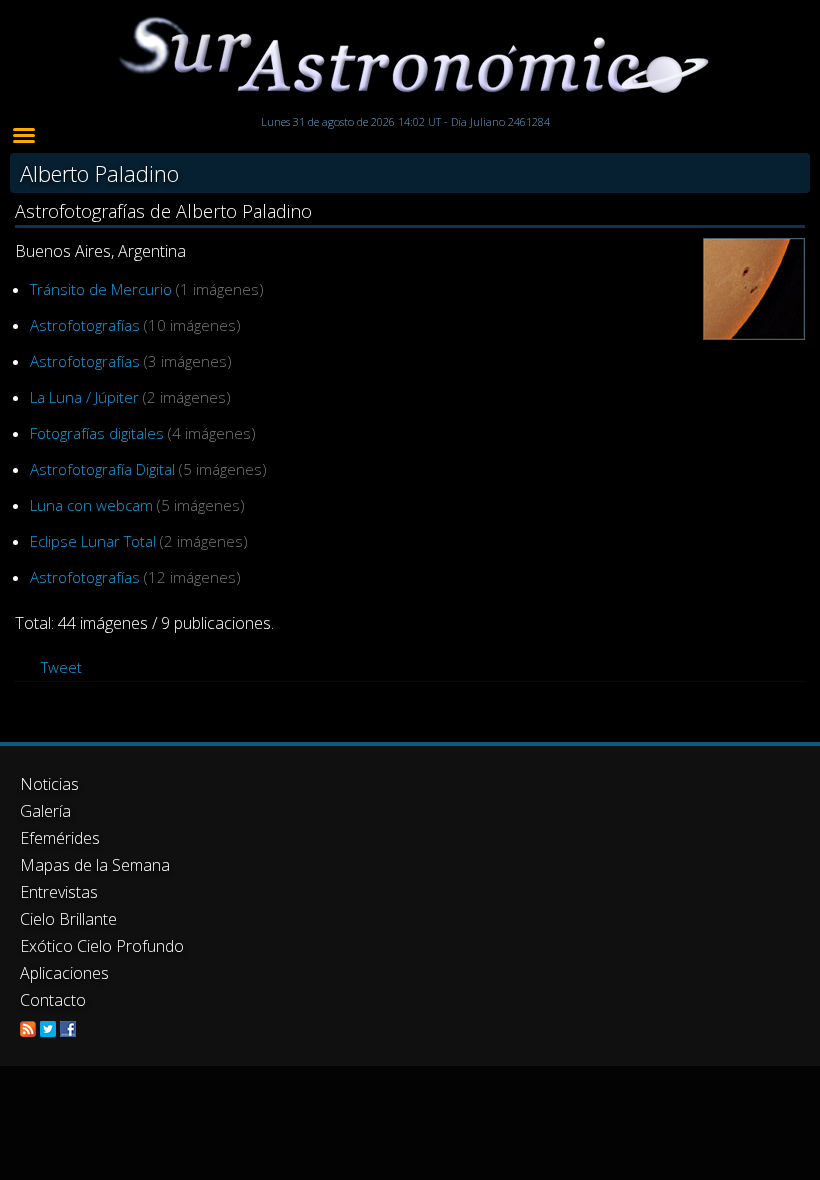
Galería (45, 811)
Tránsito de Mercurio (101, 289)
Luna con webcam (91, 505)
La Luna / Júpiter (84, 397)
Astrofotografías (85, 325)
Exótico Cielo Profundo (102, 946)
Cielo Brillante (68, 919)
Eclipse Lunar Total (93, 541)
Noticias (49, 784)
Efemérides (60, 838)
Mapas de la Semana (95, 865)
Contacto (53, 1000)
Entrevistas (59, 892)
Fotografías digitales (97, 433)
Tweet (61, 667)
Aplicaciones (64, 973)
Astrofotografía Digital (102, 469)
